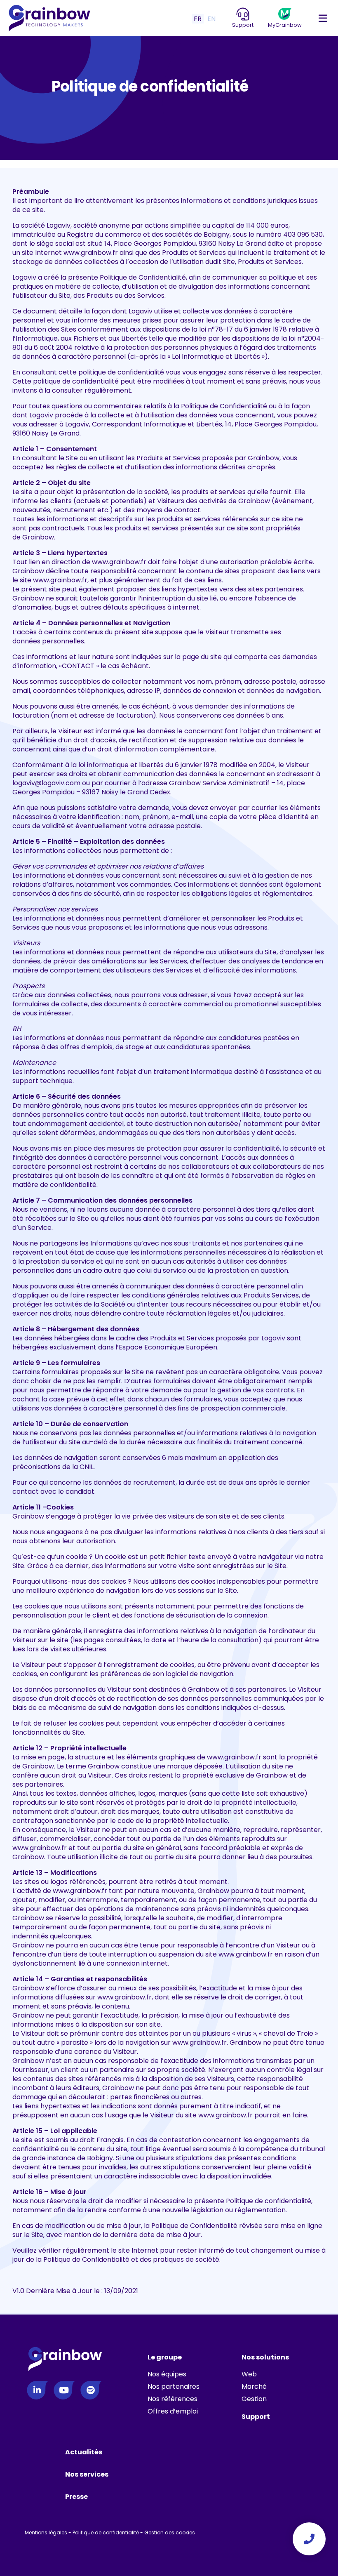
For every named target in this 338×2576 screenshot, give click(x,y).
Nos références (173, 2399)
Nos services (87, 2474)
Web (249, 2374)
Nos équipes (167, 2374)
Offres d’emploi (173, 2411)
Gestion (254, 2399)
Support (256, 2417)
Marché (254, 2386)
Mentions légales (46, 2532)
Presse (76, 2497)
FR (198, 19)
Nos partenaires (174, 2386)
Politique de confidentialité (106, 2532)
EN (211, 19)
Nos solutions (265, 2357)
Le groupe (165, 2357)
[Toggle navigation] (323, 19)
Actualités (84, 2452)
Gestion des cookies (170, 2532)
